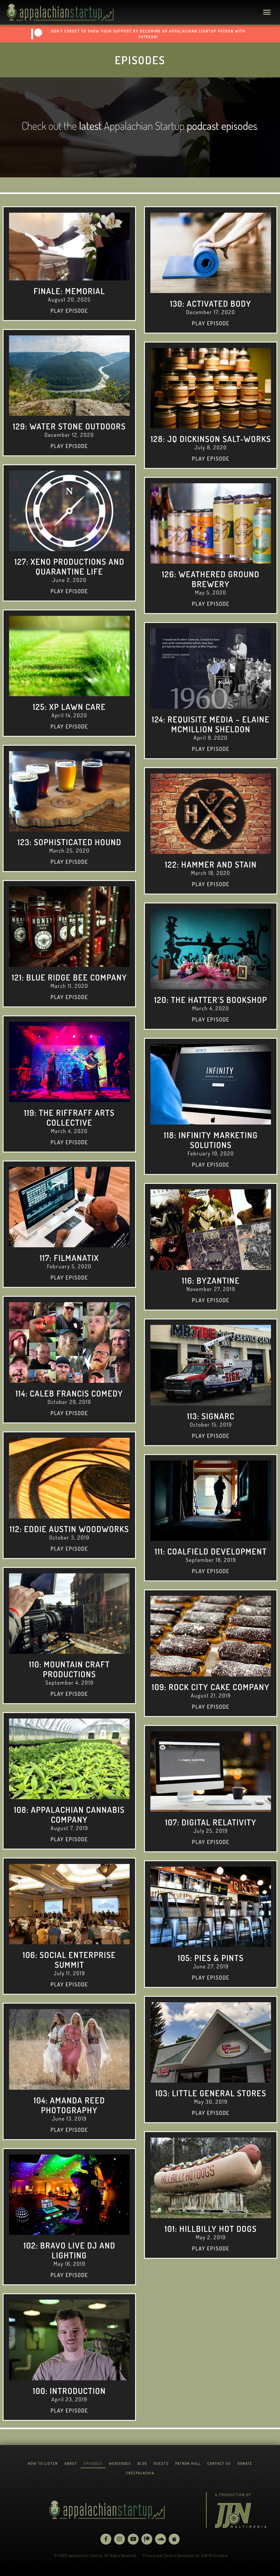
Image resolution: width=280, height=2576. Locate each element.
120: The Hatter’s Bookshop (211, 1000)
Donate (245, 2463)
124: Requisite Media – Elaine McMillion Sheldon (211, 724)
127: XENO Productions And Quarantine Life (69, 566)
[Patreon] (147, 2539)
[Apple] (174, 2539)
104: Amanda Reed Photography (69, 2105)
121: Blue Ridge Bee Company (69, 977)
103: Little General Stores (211, 2093)
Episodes (93, 2463)
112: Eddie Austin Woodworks (69, 1529)
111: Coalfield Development (211, 1551)
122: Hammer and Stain (211, 864)
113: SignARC (211, 1416)
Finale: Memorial (69, 291)
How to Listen (43, 2463)
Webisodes (120, 2463)
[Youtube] (133, 2539)
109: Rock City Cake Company (211, 1687)
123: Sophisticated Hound (69, 842)
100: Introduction (69, 2391)
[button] (267, 12)
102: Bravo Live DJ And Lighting (69, 2250)
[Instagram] (119, 2539)
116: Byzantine (211, 1280)
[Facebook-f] (106, 2539)
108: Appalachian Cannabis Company (69, 1814)
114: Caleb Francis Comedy (69, 1393)
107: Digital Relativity (211, 1822)
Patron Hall (188, 2463)
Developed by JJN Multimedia (202, 2555)
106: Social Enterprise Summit (69, 1960)
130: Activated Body (211, 303)
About (71, 2463)
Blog (142, 2463)
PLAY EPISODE (69, 311)
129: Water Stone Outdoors (69, 426)
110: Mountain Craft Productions (69, 1669)
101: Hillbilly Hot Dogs (211, 2229)
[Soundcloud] (161, 2539)
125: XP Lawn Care (69, 707)
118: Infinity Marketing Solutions (211, 1140)
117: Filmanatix (69, 1258)
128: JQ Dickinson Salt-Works (211, 439)
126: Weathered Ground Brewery (211, 579)
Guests (161, 2463)
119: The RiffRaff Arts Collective (69, 1117)
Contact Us (219, 2463)
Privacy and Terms (158, 2555)
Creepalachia (140, 2473)
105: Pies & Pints (211, 1958)
